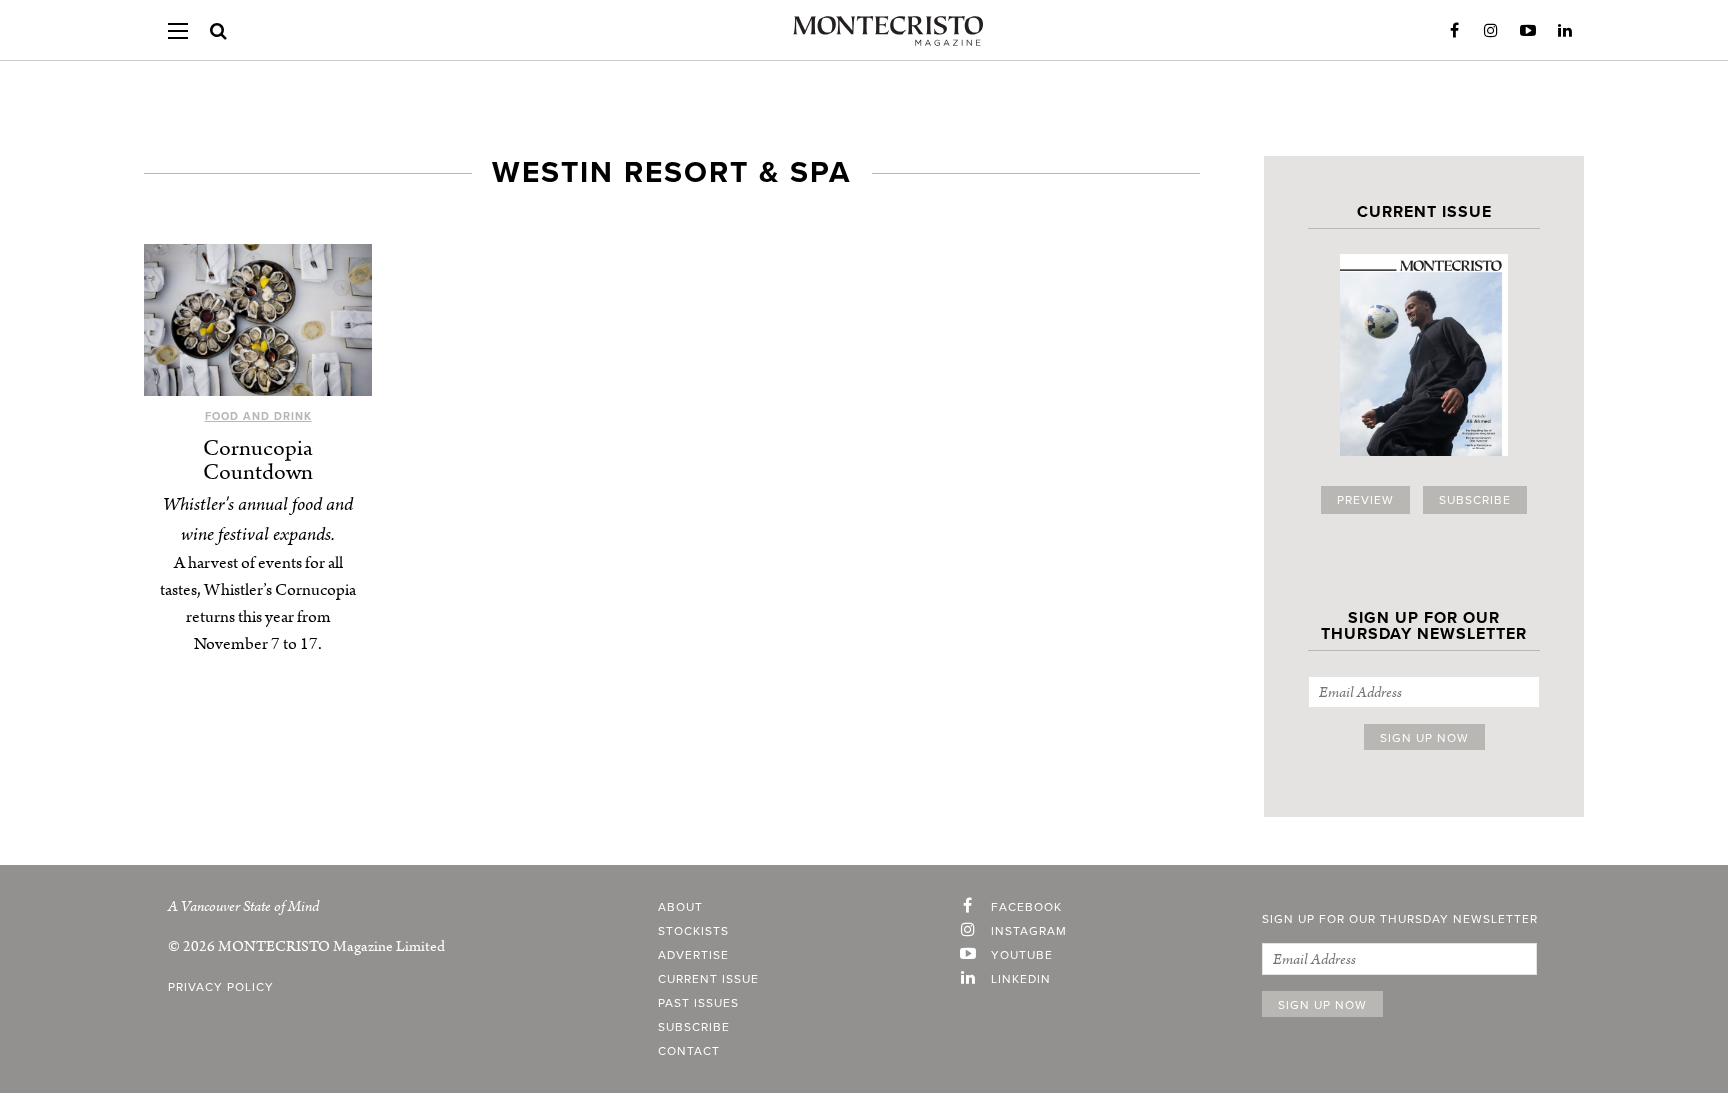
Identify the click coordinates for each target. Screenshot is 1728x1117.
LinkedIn (1565, 31)
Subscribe (1475, 500)
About (680, 907)
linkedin (1021, 979)
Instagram (1491, 31)
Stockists (693, 931)
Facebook (1454, 31)
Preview (1365, 500)
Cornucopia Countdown (258, 460)
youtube (1022, 955)
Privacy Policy (221, 987)
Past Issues (698, 1003)
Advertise (693, 955)
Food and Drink (258, 416)
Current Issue (708, 979)
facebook (1026, 907)
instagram (1029, 931)
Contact (689, 1051)
